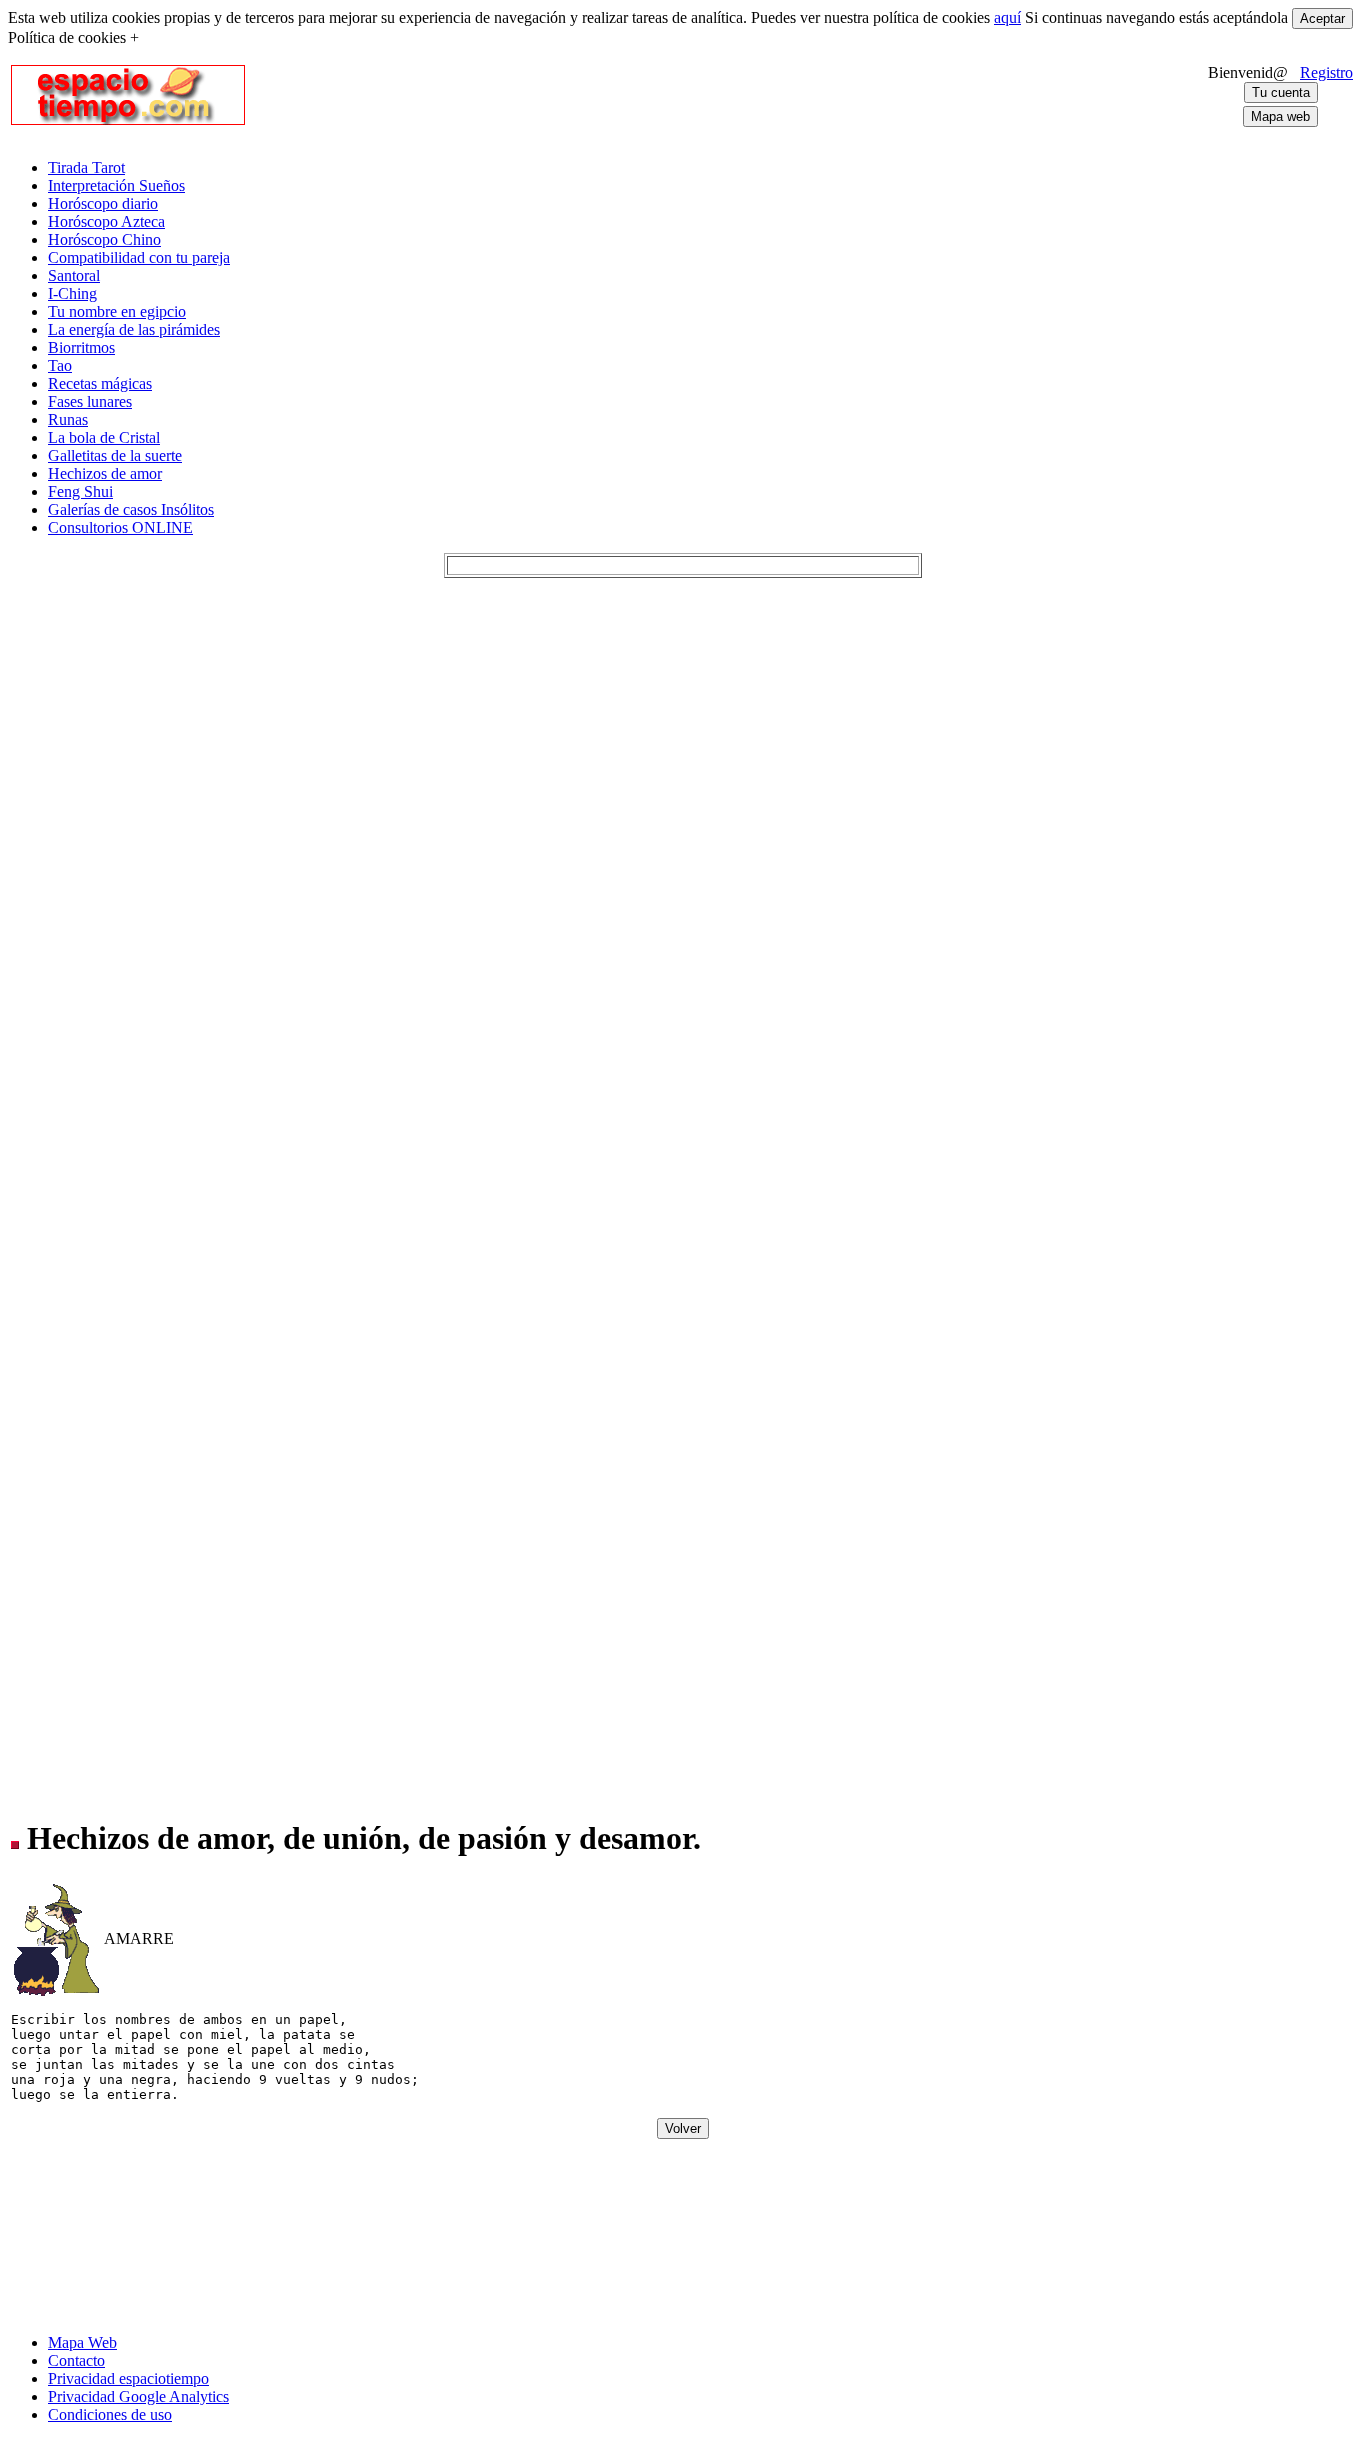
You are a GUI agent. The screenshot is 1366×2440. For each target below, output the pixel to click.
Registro (1326, 72)
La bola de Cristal (104, 437)
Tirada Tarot (86, 167)
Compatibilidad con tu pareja (139, 257)
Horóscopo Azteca (106, 221)
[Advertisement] (661, 95)
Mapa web (1280, 116)
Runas (68, 419)
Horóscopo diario (103, 203)
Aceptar (1322, 18)
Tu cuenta (1281, 92)
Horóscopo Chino (104, 239)
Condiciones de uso (110, 2414)
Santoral (74, 275)
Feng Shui (80, 491)
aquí (1007, 17)
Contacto (76, 2360)
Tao (60, 365)
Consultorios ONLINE (120, 527)
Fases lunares (90, 401)
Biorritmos (81, 347)
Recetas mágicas (100, 383)
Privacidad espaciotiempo (128, 2378)
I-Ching (72, 293)
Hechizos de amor (105, 473)
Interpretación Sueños (116, 185)
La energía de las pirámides (134, 329)
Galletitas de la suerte (115, 455)
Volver (683, 2128)
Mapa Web (82, 2342)
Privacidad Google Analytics (138, 2396)
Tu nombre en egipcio (117, 311)
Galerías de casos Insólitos (131, 509)
